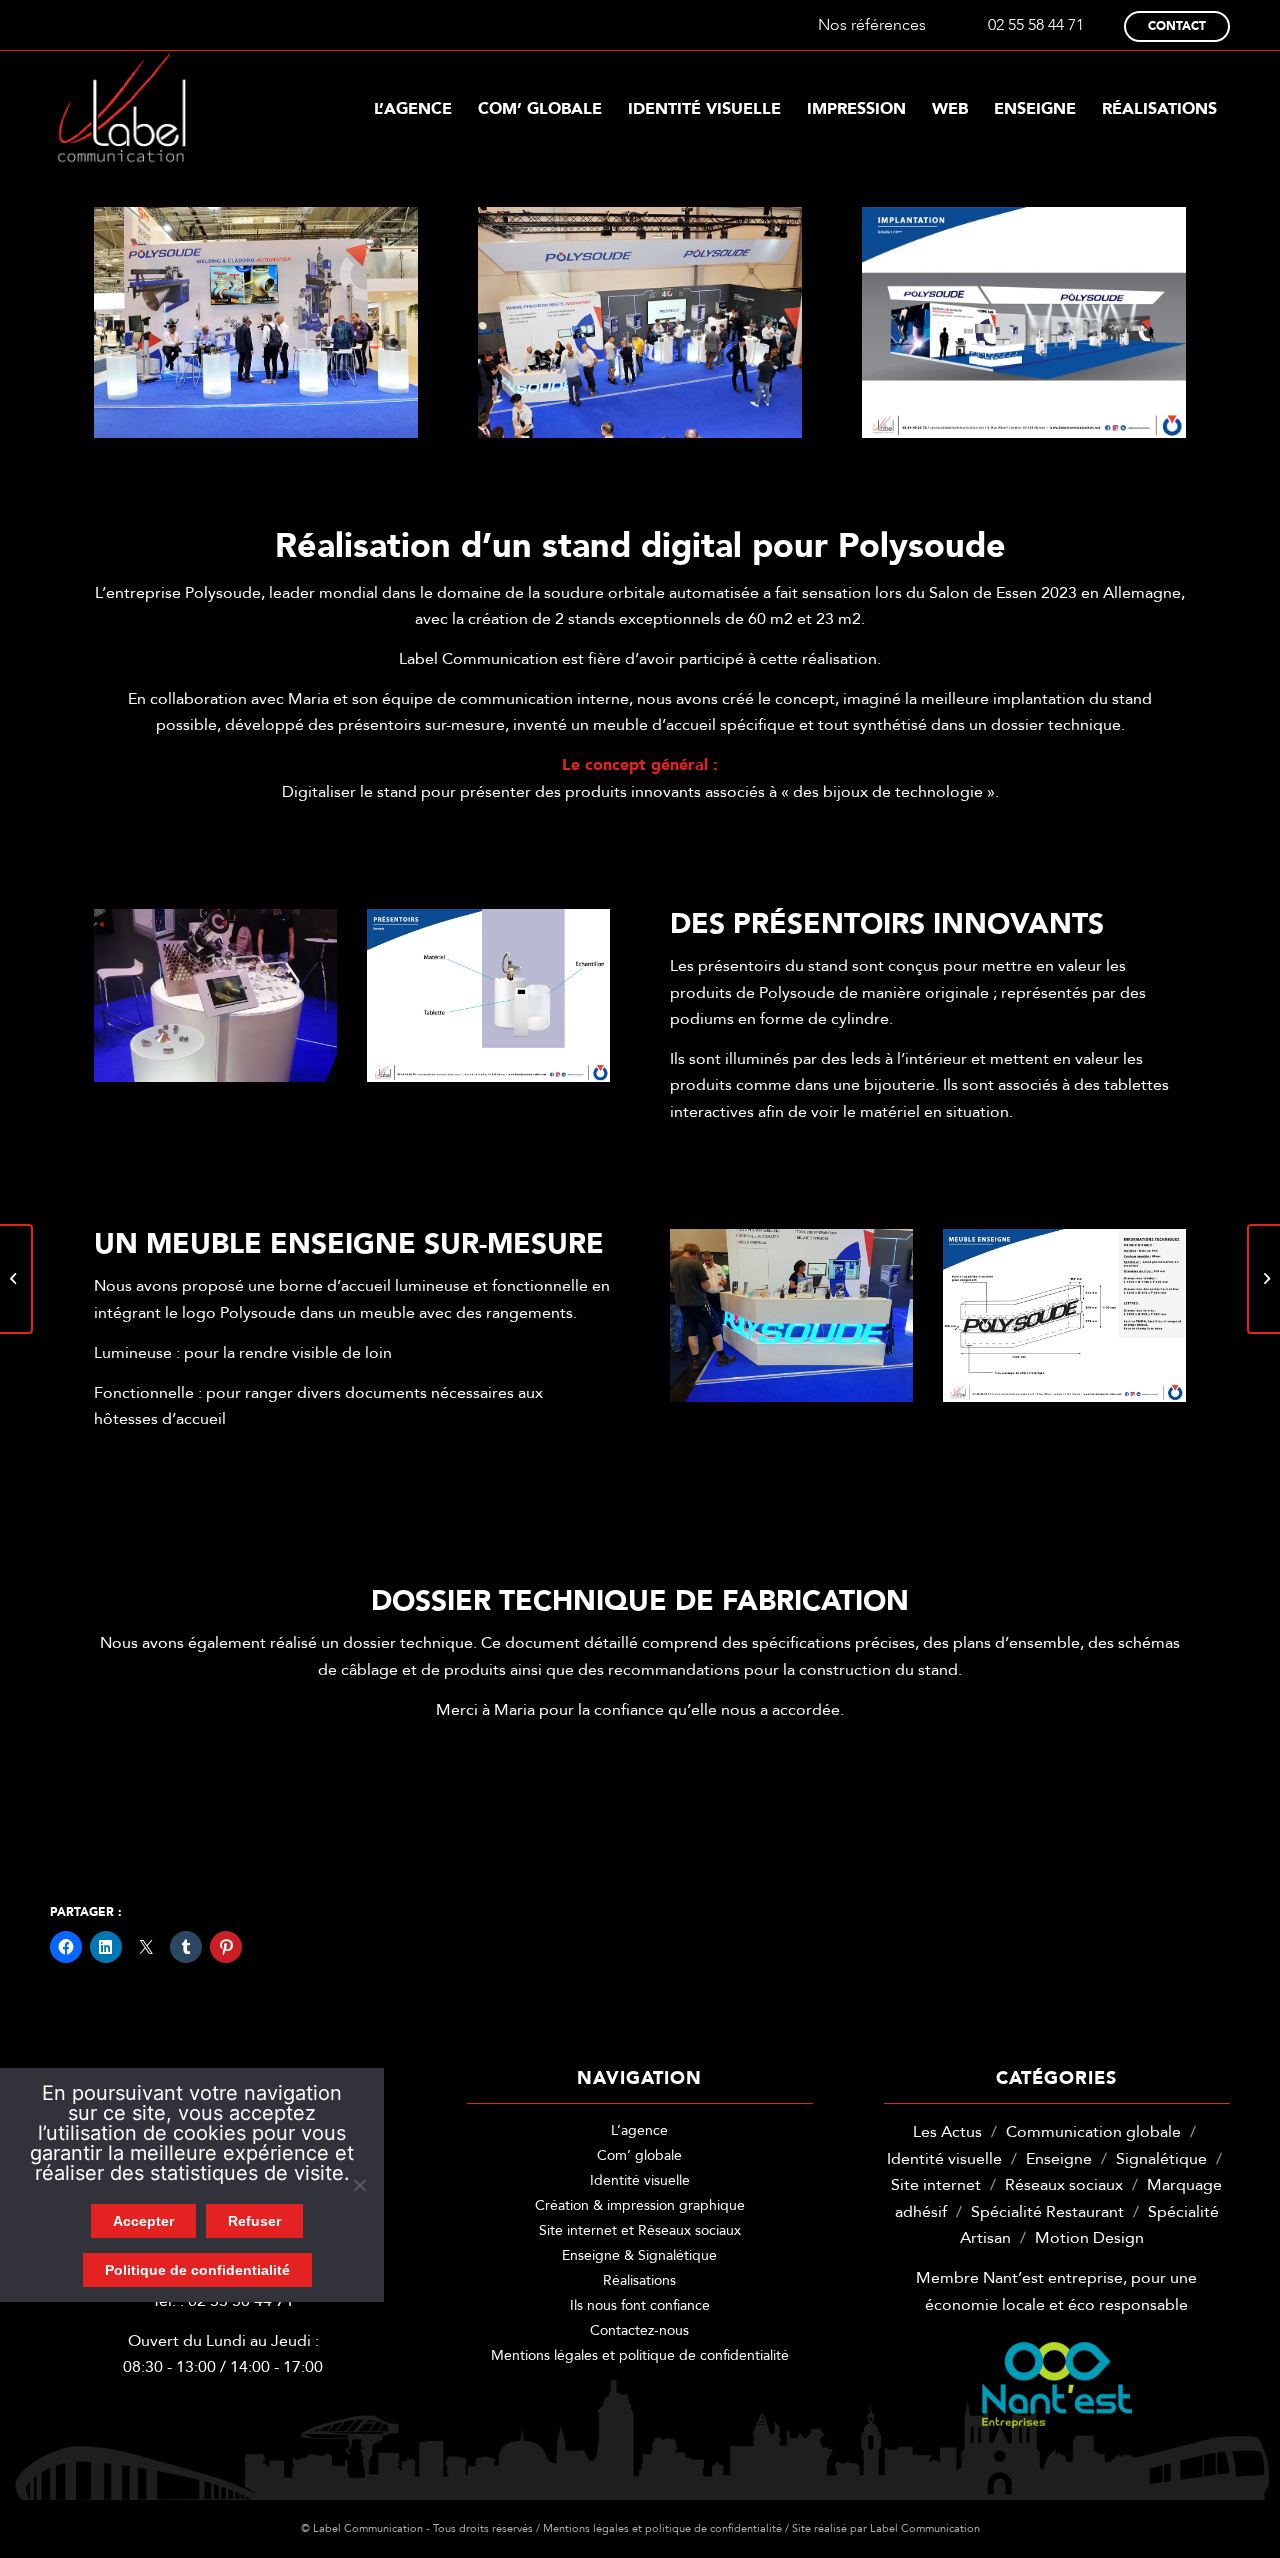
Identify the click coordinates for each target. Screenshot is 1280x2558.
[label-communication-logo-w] (122, 109)
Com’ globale (639, 2155)
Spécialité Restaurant (1047, 2212)
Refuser (254, 2221)
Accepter (143, 2221)
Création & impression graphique (640, 2205)
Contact (1177, 26)
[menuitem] (413, 109)
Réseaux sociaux (1064, 2185)
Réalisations (639, 2280)
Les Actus (947, 2132)
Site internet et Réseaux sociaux (640, 2230)
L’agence (639, 2130)
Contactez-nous (639, 2330)
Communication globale (1093, 2132)
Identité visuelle (640, 2180)
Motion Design (1089, 2238)
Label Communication (925, 2528)
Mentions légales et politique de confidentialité (640, 2355)
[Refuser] (359, 2185)
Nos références (872, 25)
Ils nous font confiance (640, 2305)
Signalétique (1161, 2159)
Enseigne (1059, 2159)
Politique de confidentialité (197, 2270)
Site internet (936, 2185)
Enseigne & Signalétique (639, 2255)
